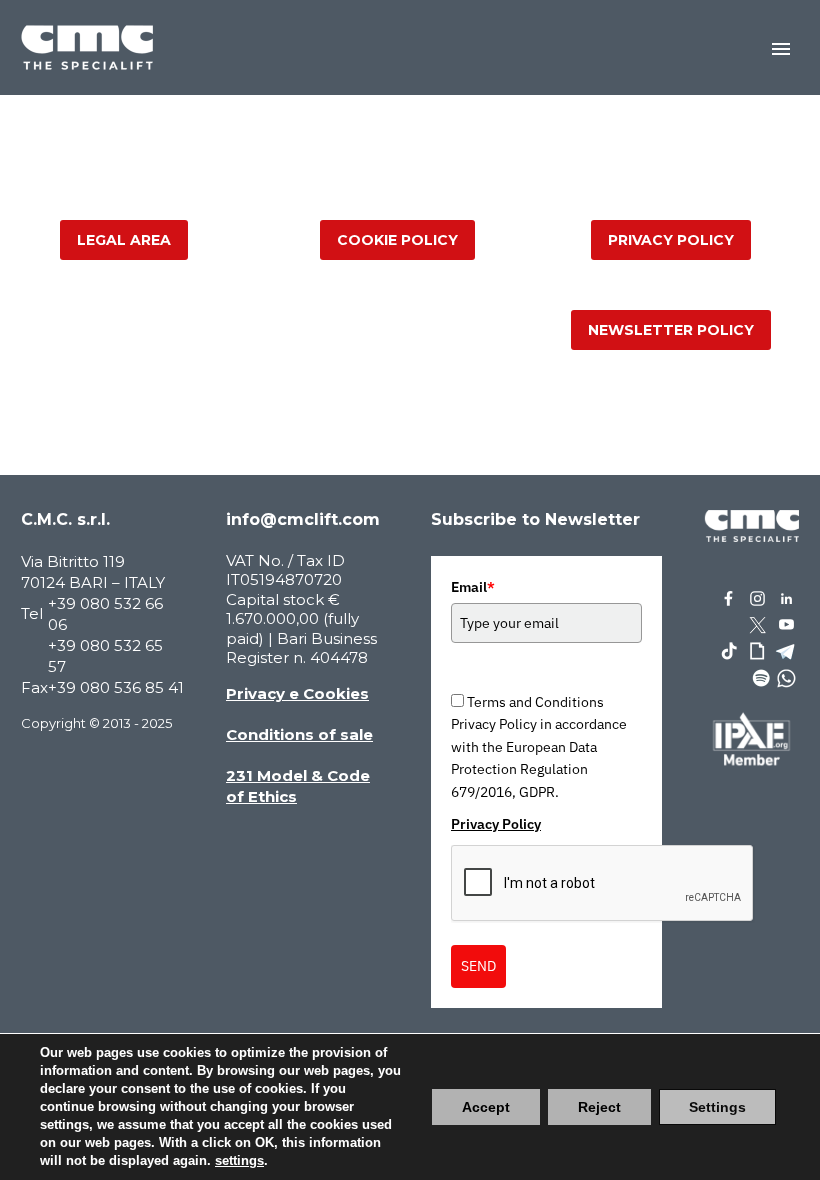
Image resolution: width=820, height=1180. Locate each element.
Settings (717, 1107)
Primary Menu (781, 49)
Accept (486, 1107)
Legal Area (124, 240)
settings (239, 1160)
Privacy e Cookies (297, 693)
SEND (478, 966)
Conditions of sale (299, 734)
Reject (599, 1107)
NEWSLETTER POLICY (671, 330)
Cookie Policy (397, 240)
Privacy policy (671, 240)
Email (473, 587)
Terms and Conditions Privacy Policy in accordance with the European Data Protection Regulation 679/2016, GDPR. (539, 747)
